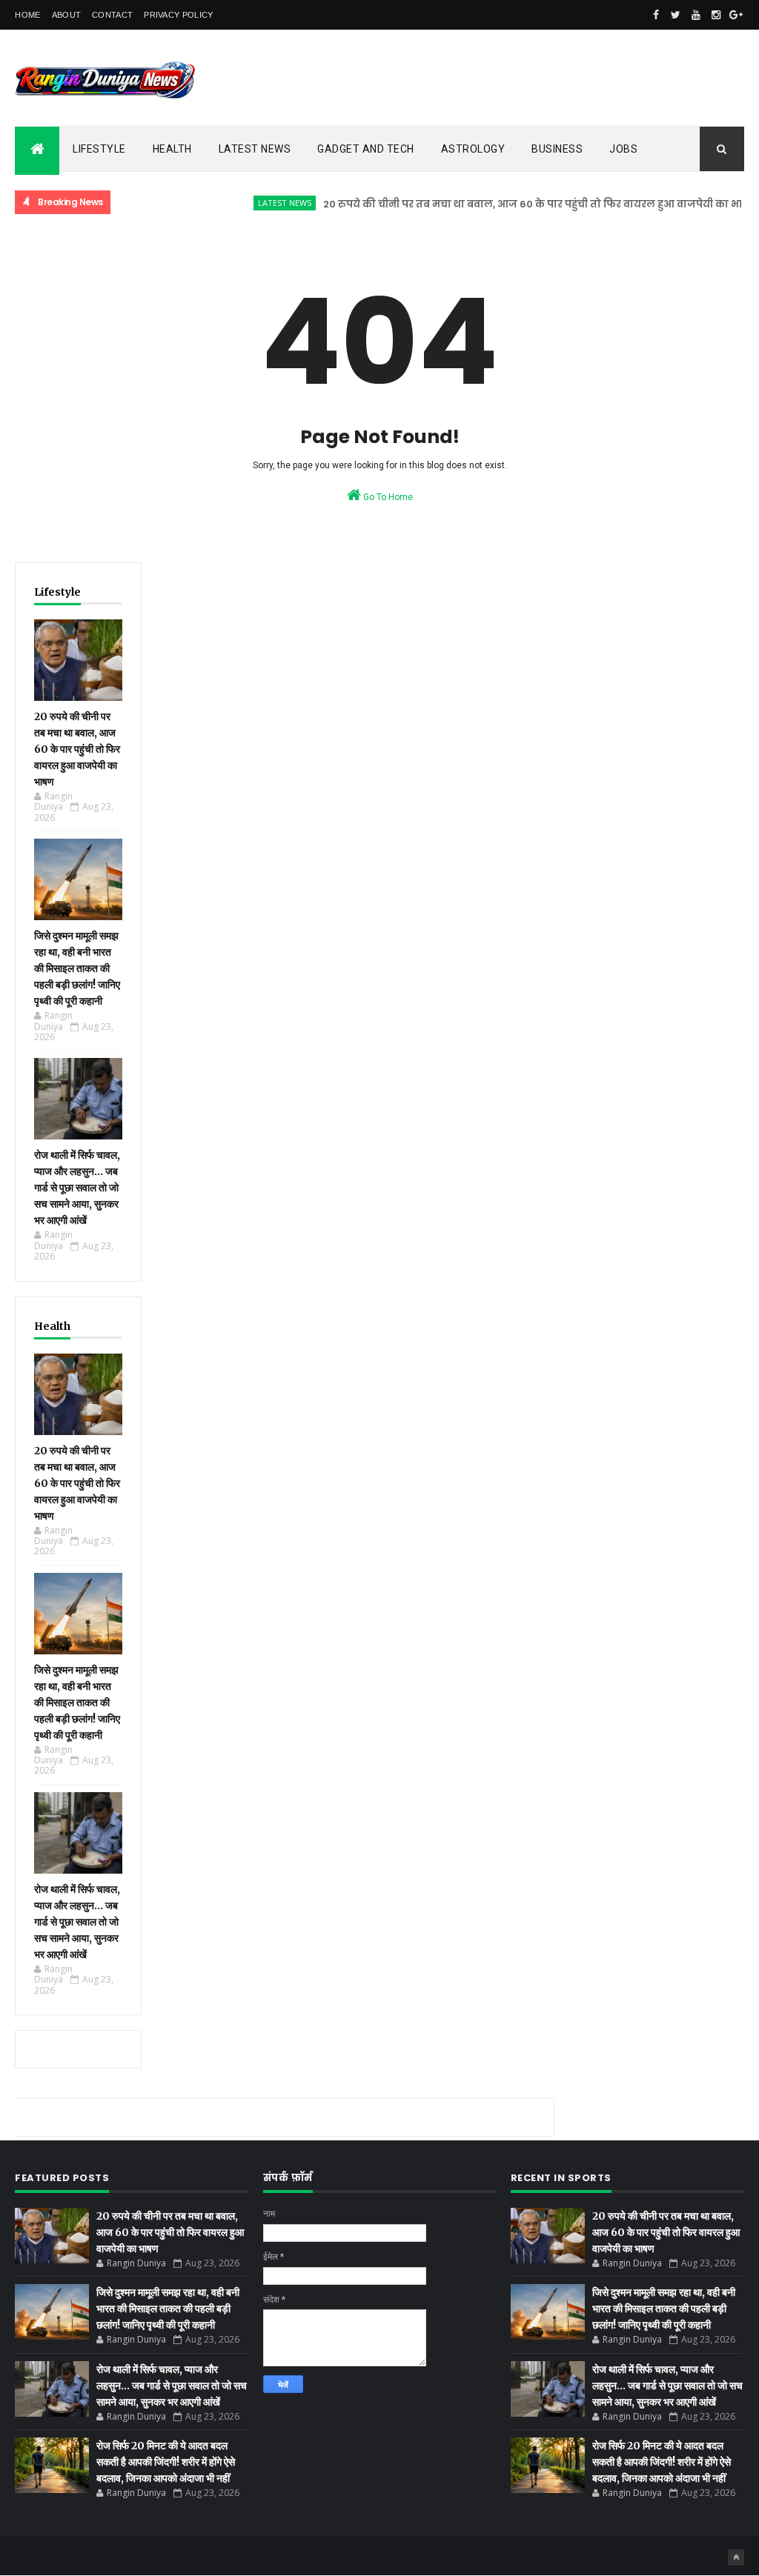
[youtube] (696, 15)
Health (172, 149)
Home (27, 15)
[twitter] (676, 15)
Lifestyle (99, 149)
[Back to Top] (736, 2557)
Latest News (255, 149)
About (67, 15)
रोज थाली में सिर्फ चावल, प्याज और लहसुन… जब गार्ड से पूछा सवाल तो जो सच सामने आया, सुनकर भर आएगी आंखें (77, 1188)
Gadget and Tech (366, 149)
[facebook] (656, 15)
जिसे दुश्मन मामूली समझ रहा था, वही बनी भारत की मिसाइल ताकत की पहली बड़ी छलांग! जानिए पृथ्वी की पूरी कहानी (77, 968)
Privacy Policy (178, 15)
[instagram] (716, 15)
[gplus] (736, 15)
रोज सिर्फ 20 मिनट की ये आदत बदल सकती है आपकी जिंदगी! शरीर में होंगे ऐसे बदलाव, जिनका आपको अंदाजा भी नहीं (166, 2462)
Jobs (623, 149)
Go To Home (387, 497)
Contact (112, 15)
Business (557, 149)
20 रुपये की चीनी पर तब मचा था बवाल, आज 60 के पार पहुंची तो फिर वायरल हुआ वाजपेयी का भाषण (514, 204)
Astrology (473, 149)
